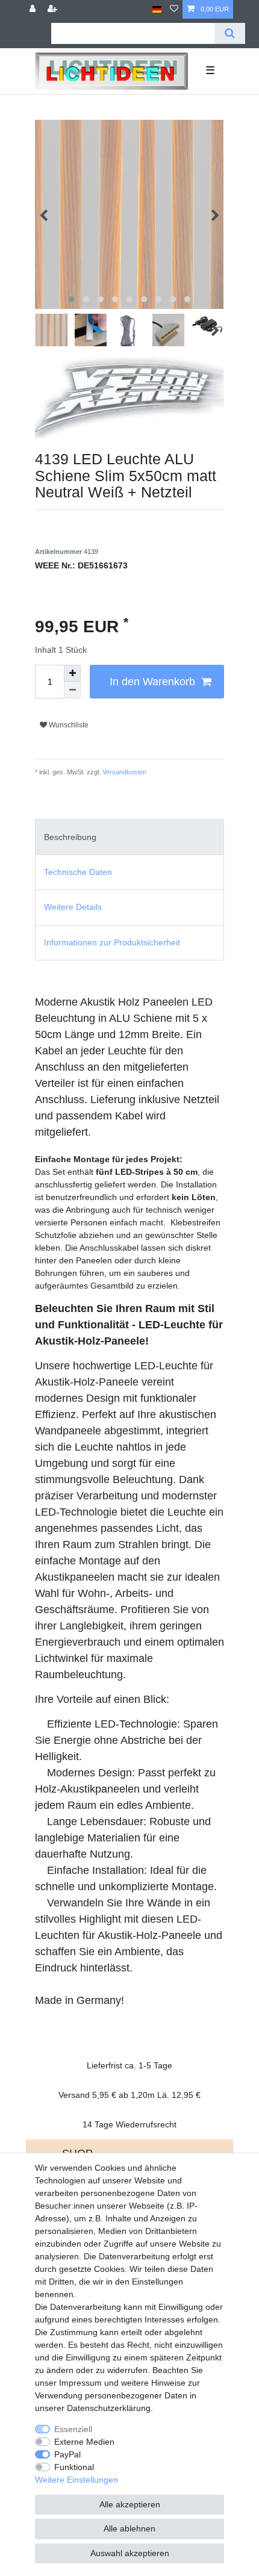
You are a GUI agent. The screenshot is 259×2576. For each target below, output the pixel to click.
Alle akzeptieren (130, 2504)
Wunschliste (68, 725)
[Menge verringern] (72, 690)
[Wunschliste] (174, 9)
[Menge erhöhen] (72, 673)
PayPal (67, 2454)
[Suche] (230, 33)
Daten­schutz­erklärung (109, 2408)
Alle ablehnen (129, 2528)
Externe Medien (84, 2442)
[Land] (157, 9)
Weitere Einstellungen (76, 2480)
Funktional (74, 2467)
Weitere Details (73, 907)
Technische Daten (78, 872)
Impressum (80, 2383)
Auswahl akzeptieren (130, 2553)
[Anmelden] (34, 9)
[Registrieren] (54, 9)
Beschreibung (70, 837)
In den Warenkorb (152, 682)
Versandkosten (123, 772)
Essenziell (73, 2429)
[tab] (129, 837)
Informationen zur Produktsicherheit (112, 942)
